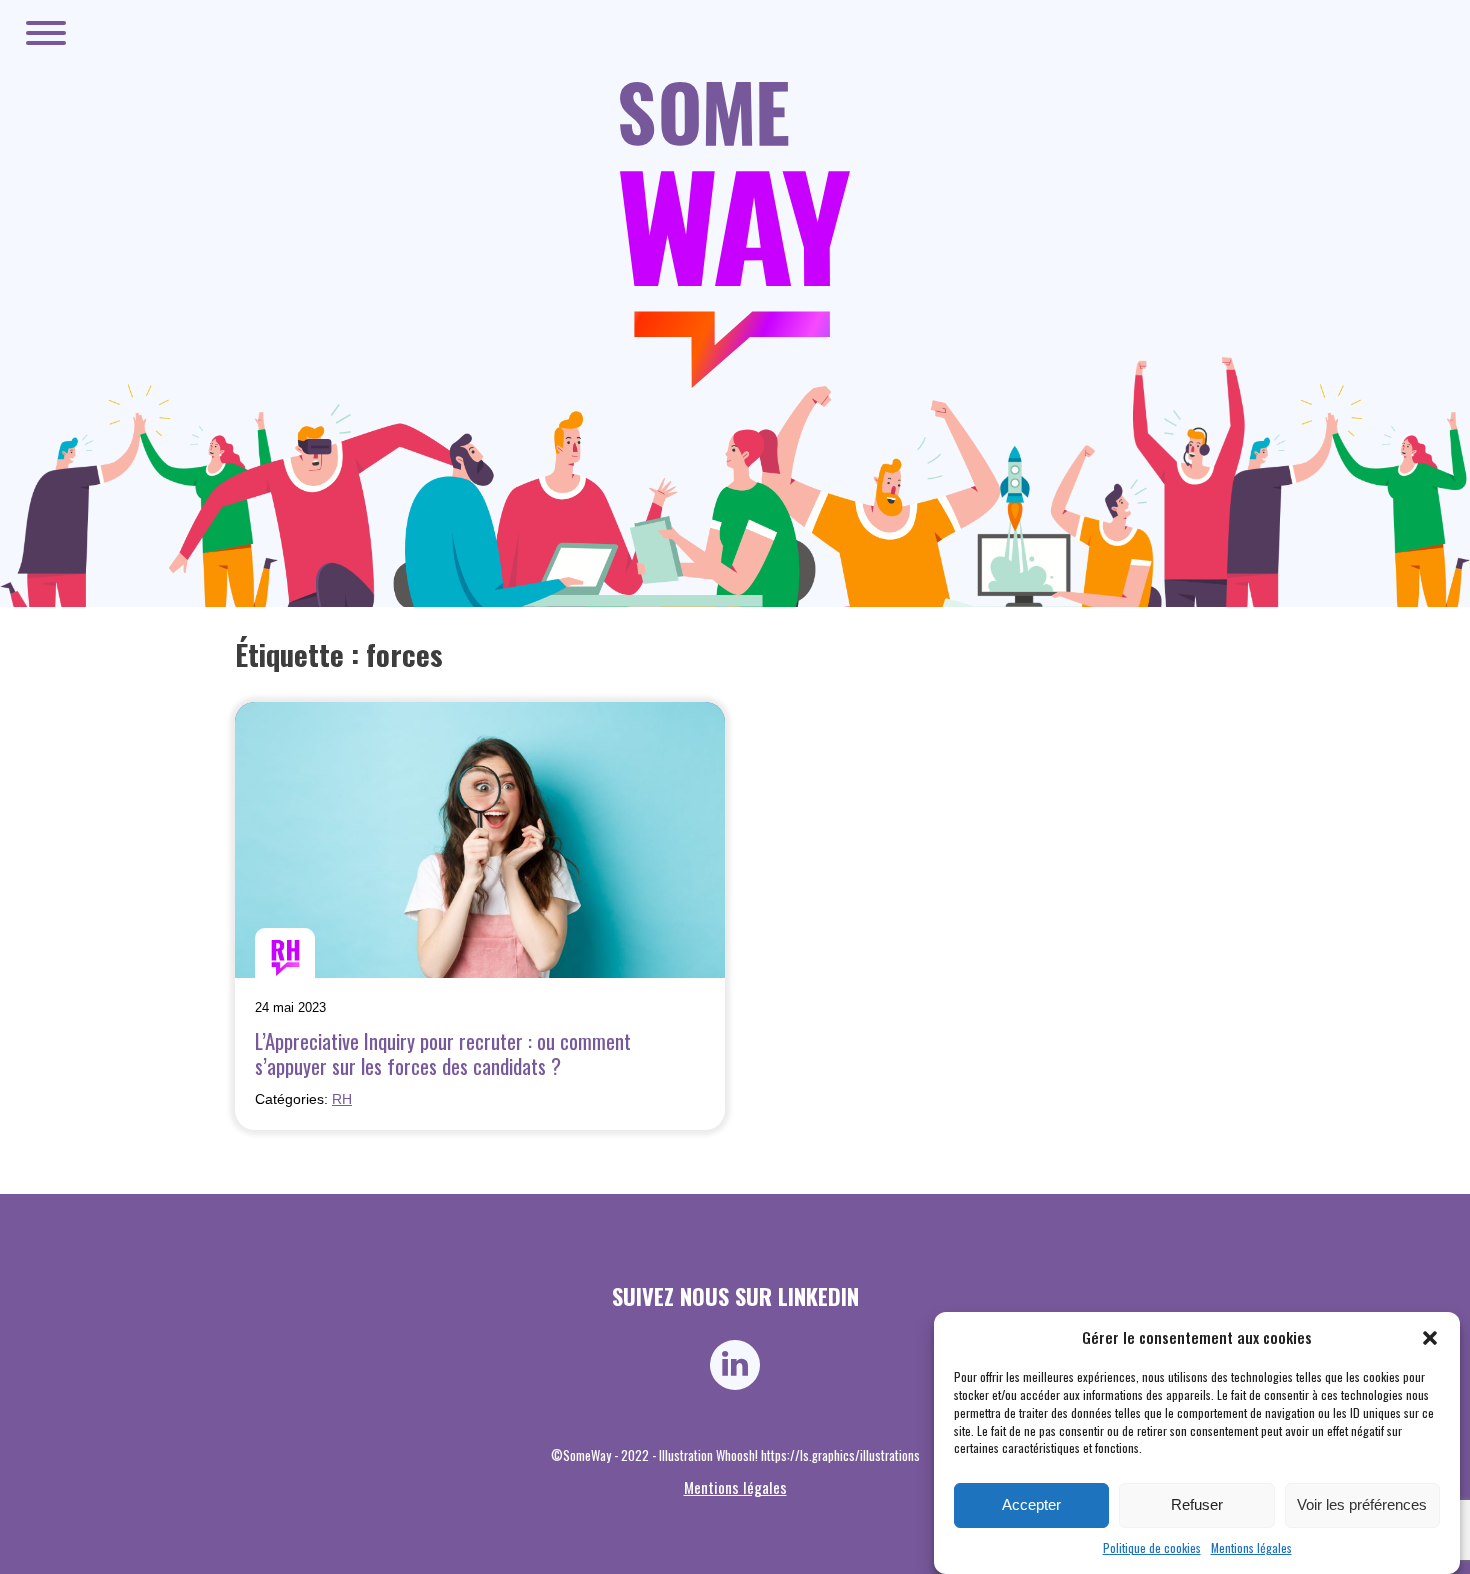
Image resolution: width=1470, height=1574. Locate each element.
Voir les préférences (1362, 1505)
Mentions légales (1251, 1547)
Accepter (1031, 1505)
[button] (1430, 1338)
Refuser (1197, 1505)
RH (342, 1099)
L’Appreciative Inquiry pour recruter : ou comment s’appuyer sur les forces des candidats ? (443, 1053)
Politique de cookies (1152, 1547)
